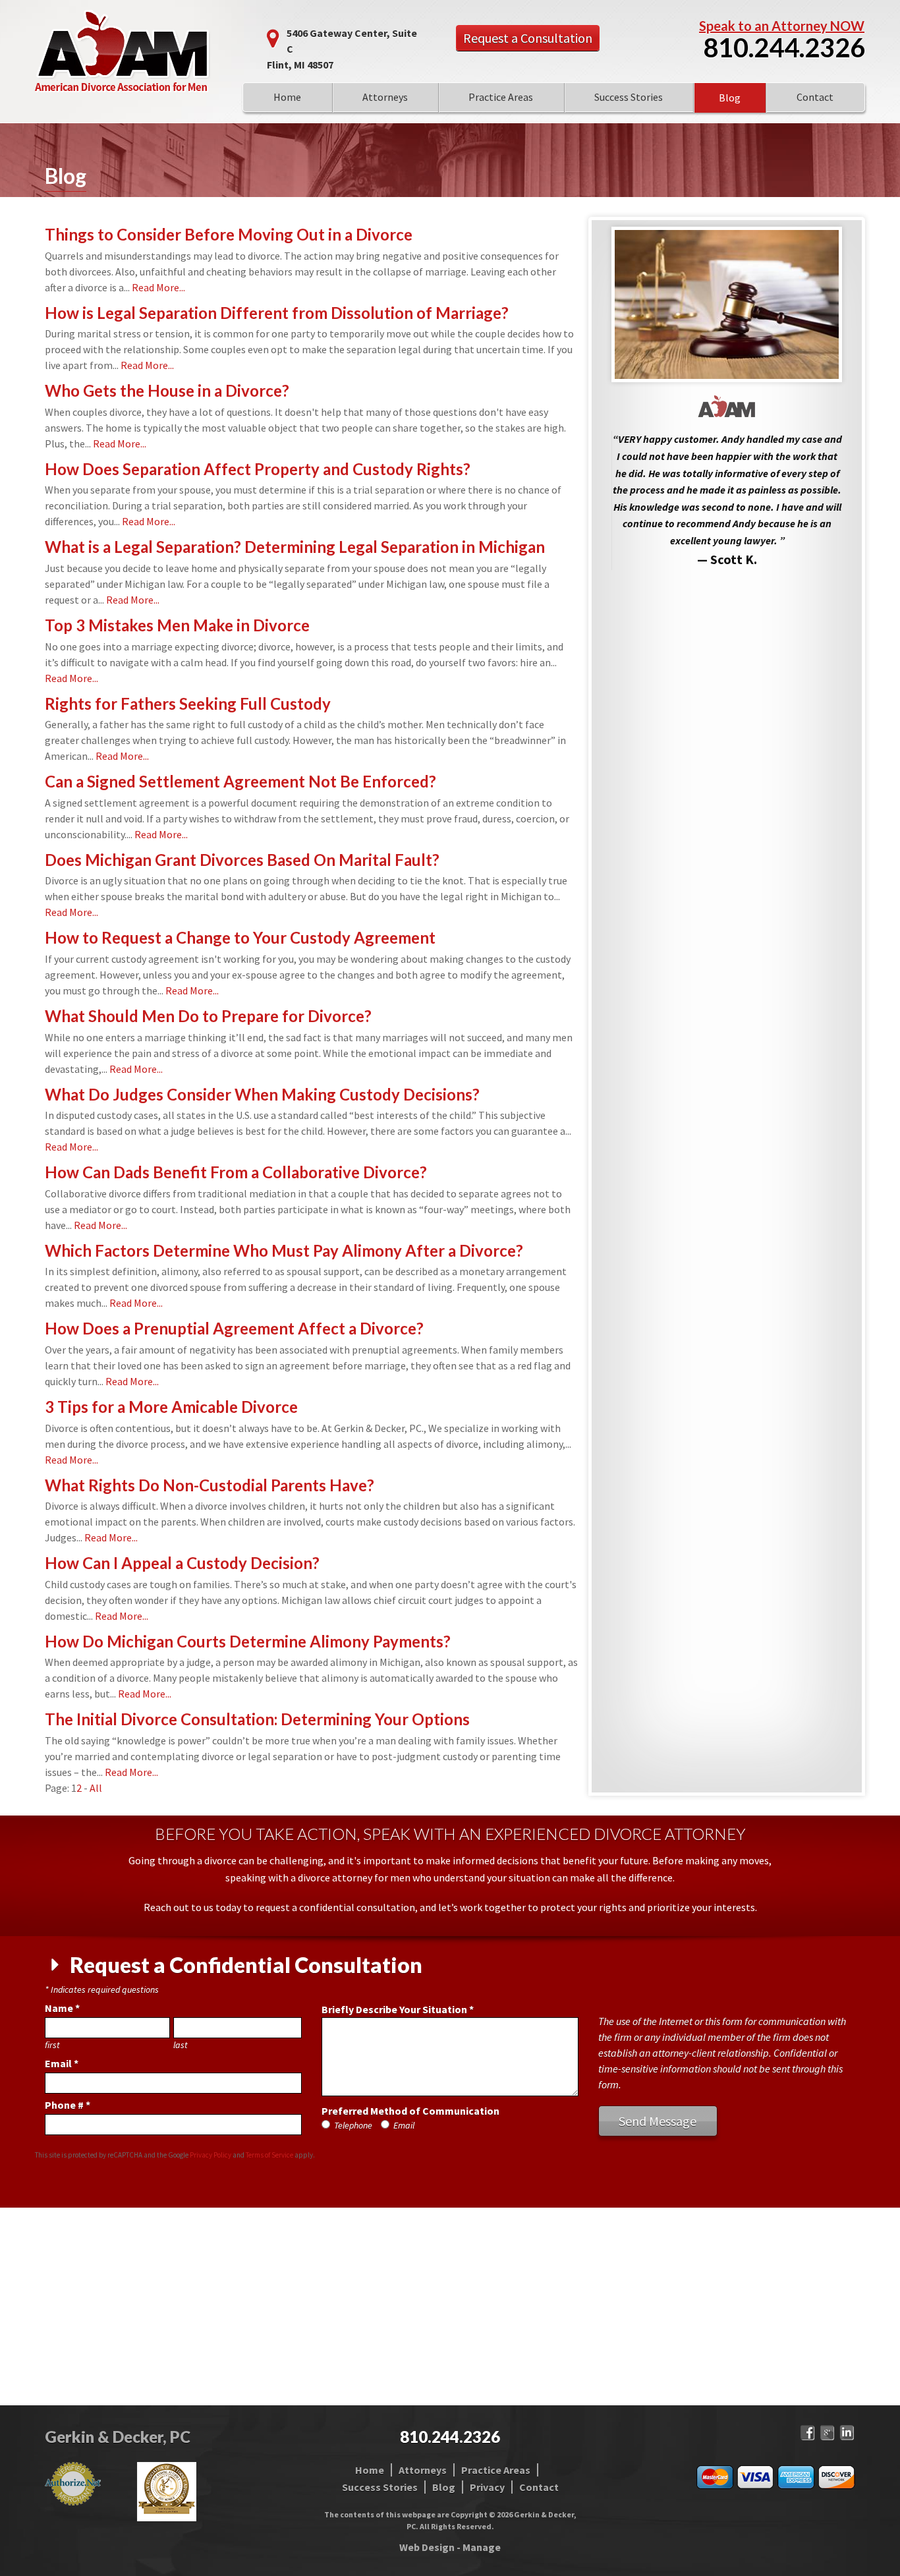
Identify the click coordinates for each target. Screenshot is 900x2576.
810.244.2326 (784, 47)
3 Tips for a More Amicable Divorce (171, 1407)
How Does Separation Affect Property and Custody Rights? (258, 469)
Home (287, 97)
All (96, 1788)
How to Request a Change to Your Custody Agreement (240, 937)
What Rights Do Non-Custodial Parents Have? (210, 1485)
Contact (815, 97)
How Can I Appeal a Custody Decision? (182, 1563)
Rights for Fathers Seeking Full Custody (188, 703)
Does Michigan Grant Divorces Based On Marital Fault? (242, 860)
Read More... (158, 287)
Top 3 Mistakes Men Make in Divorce (177, 625)
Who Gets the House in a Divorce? (167, 390)
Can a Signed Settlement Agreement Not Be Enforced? (240, 781)
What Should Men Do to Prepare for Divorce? (208, 1016)
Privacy (487, 2487)
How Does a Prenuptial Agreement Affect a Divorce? (234, 1328)
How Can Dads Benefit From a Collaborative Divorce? (236, 1172)
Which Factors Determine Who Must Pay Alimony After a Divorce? (284, 1250)
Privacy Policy (211, 2155)
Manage (482, 2547)
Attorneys (385, 97)
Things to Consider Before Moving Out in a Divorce (229, 234)
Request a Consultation (528, 38)
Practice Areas (501, 97)
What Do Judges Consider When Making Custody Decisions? (262, 1094)
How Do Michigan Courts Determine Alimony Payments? (248, 1641)
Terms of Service (269, 2155)
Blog (730, 98)
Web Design (427, 2547)
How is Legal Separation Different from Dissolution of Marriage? (277, 313)
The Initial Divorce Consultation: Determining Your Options (257, 1719)
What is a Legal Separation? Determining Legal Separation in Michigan (295, 547)
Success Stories (629, 97)
